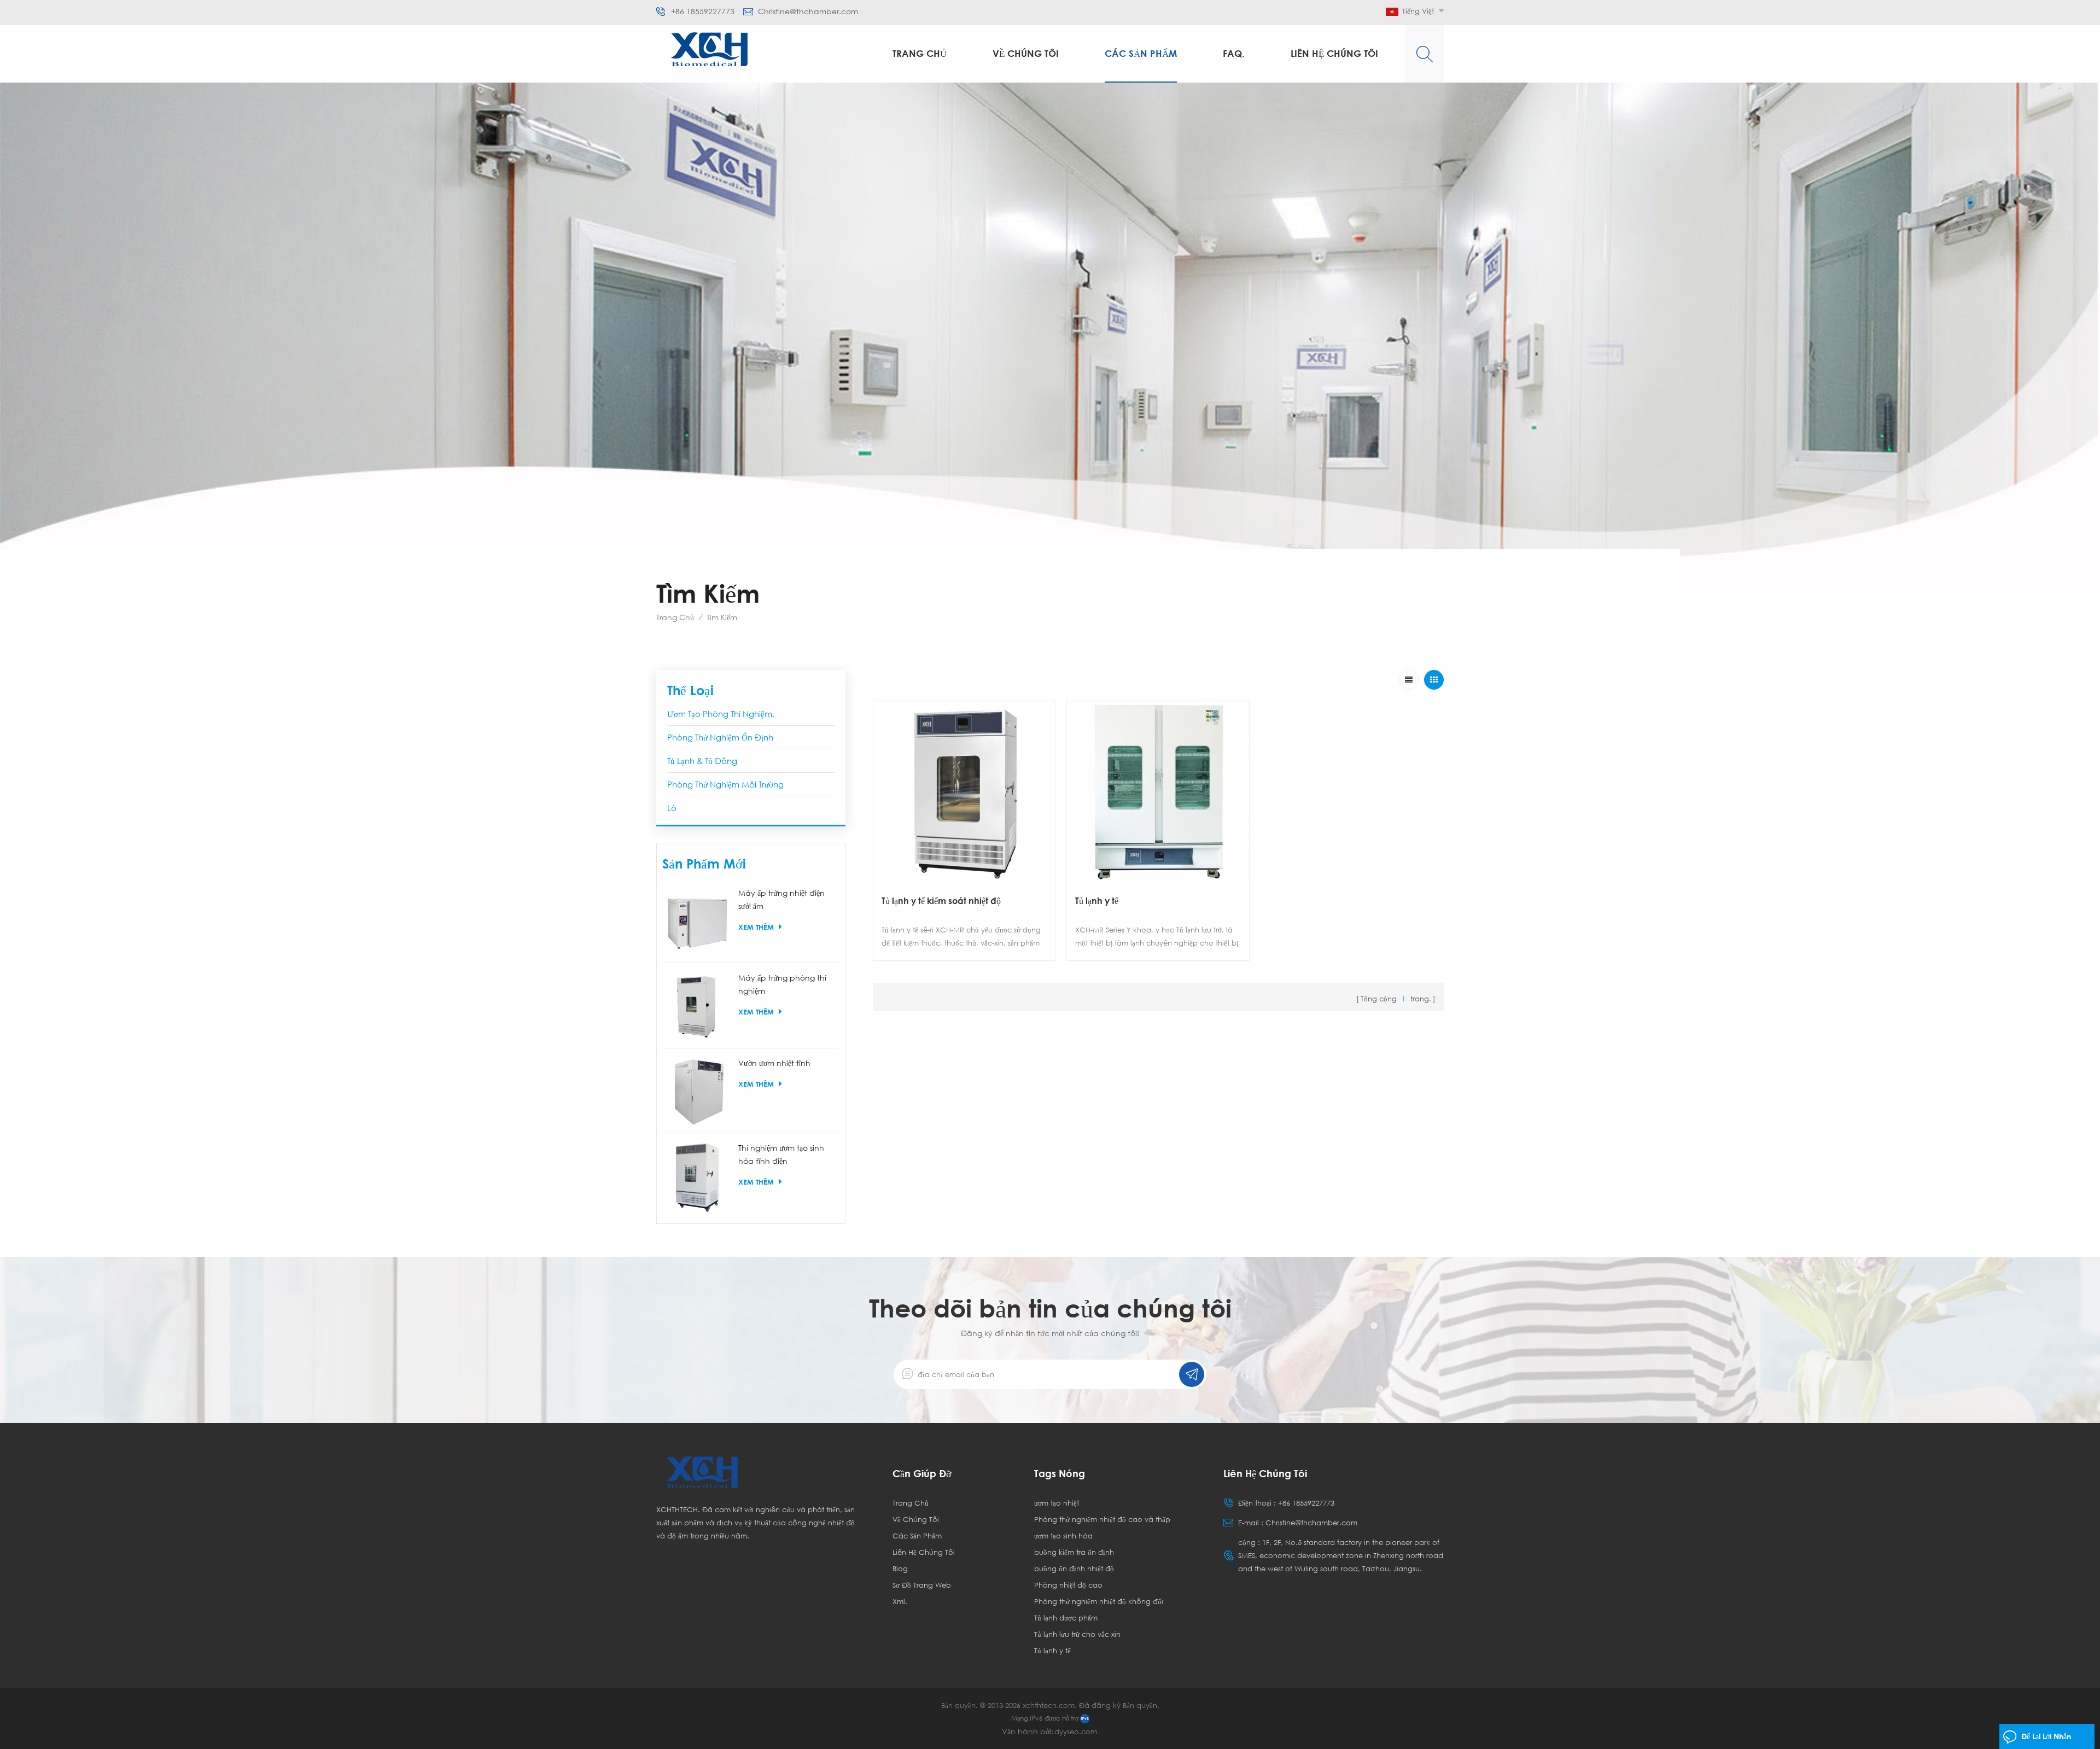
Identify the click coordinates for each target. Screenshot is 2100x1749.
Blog (900, 1569)
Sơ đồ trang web (922, 1585)
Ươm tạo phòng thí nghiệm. (721, 714)
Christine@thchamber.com (808, 11)
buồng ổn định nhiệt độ (1074, 1569)
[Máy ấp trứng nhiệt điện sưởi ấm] (698, 922)
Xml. (900, 1601)
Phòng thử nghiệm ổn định (720, 737)
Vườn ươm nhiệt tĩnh (774, 1063)
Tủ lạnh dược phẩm (1066, 1618)
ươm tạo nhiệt (1057, 1503)
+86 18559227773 (703, 11)
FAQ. (1234, 53)
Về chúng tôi (1026, 53)
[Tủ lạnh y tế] (1158, 792)
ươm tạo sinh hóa (1063, 1536)
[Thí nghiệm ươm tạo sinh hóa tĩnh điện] (698, 1177)
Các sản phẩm (1141, 53)
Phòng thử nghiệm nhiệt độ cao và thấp (1102, 1519)
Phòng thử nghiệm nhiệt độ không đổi (1099, 1601)
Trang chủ (920, 53)
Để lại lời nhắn (2046, 1736)
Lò (672, 808)
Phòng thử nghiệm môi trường (725, 784)
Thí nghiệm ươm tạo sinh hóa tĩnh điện (781, 1154)
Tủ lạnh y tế (1097, 901)
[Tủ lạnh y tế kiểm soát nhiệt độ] (964, 792)
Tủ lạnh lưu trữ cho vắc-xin (1077, 1634)
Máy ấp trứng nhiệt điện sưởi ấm (781, 899)
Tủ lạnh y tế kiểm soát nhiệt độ (941, 901)
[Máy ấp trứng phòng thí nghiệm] (698, 1007)
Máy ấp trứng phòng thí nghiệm (782, 984)
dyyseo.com (1076, 1731)
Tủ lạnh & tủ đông (702, 761)
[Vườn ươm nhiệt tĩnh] (698, 1092)
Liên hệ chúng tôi (1334, 53)
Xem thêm (756, 927)
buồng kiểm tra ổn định (1074, 1552)
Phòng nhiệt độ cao (1068, 1585)
